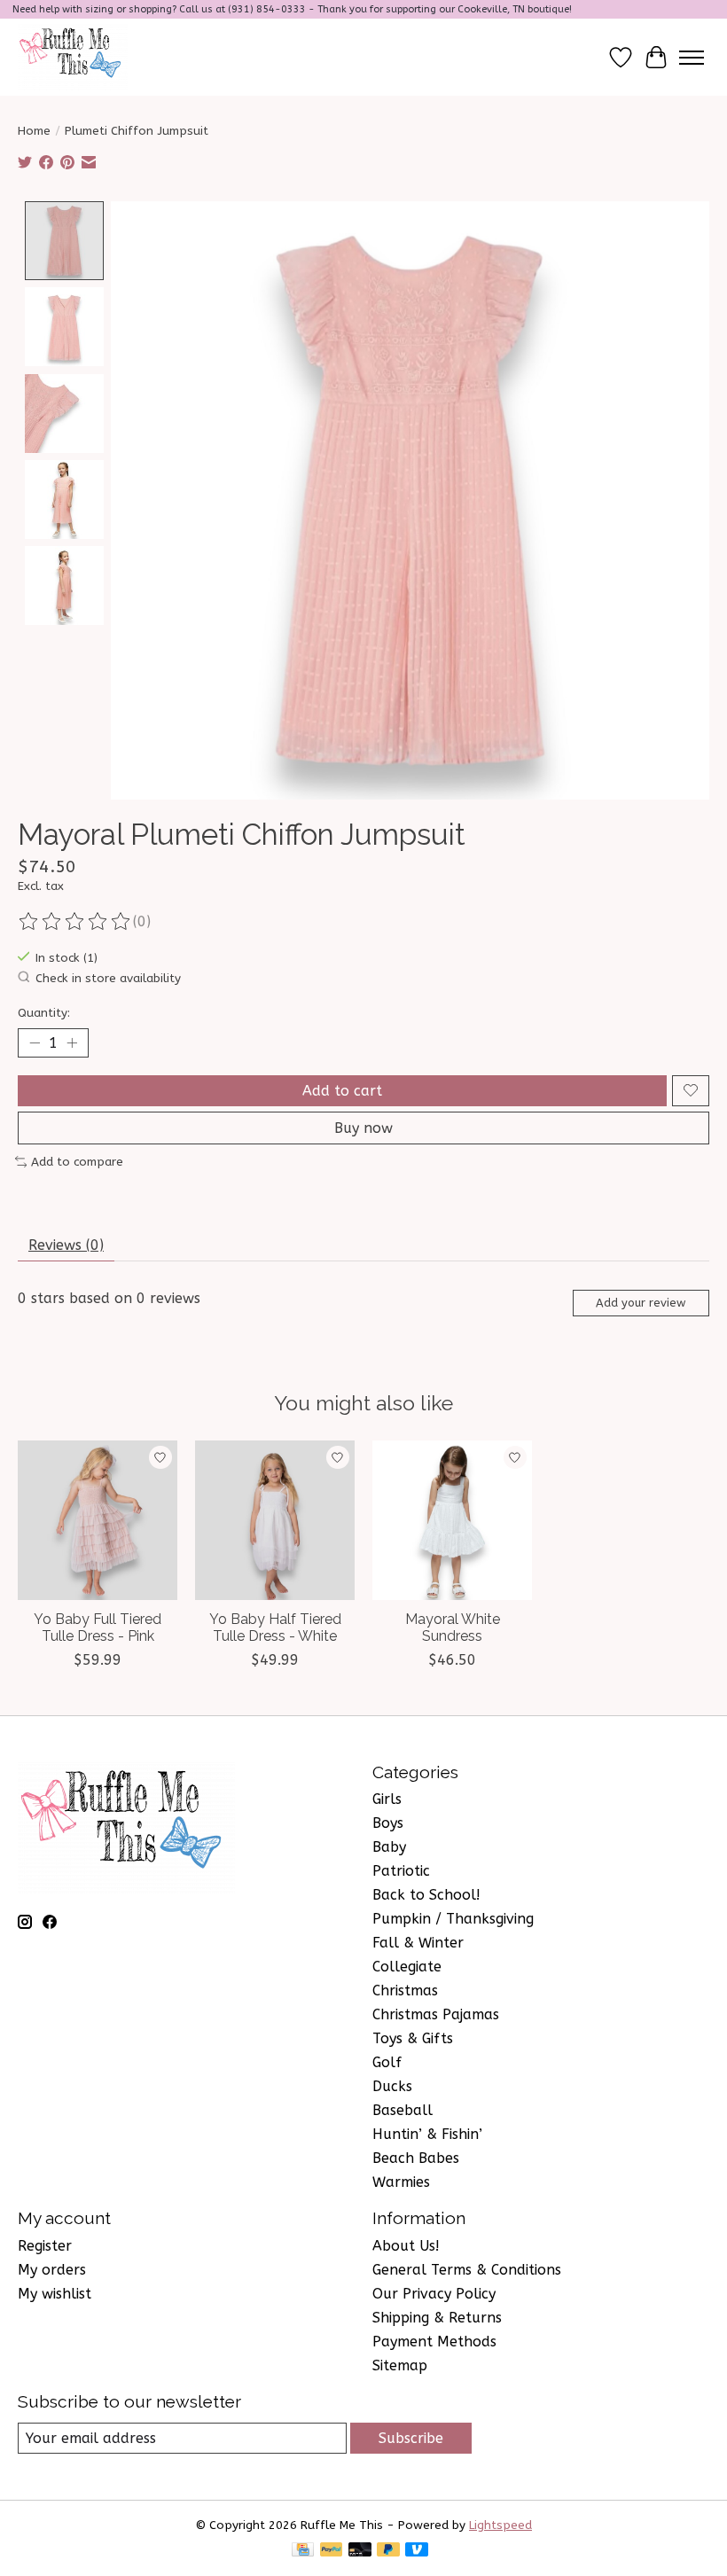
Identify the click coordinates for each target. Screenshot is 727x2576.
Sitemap (400, 2365)
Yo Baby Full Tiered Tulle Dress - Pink (98, 1628)
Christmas (405, 1991)
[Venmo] (417, 2551)
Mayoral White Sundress (453, 1628)
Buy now (363, 1128)
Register (45, 2246)
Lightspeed (500, 2525)
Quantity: (44, 1013)
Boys (388, 1823)
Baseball (403, 2110)
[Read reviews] (75, 922)
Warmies (401, 2182)
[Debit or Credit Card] (360, 2551)
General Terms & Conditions (467, 2270)
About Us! (406, 2246)
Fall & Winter (418, 1943)
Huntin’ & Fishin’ (427, 2134)
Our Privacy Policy (434, 2294)
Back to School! (426, 1895)
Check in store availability (108, 978)
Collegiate (407, 1967)
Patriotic (401, 1871)
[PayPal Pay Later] (388, 2551)
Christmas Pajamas (436, 2014)
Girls (387, 1799)
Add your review (641, 1303)
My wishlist (55, 2294)
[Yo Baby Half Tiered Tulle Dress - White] (275, 1520)
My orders (52, 2270)
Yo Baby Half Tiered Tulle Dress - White (275, 1628)
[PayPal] (332, 2551)
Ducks (392, 2086)
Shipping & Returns (437, 2318)
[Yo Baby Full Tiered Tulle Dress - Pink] (98, 1520)
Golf (387, 2062)
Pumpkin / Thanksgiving (453, 1919)
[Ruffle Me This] (73, 57)
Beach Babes (416, 2158)
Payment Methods (434, 2342)
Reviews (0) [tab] (66, 1245)
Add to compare (77, 1162)
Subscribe (411, 2438)
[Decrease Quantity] (35, 1042)
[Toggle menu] (692, 58)
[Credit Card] (303, 2551)
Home (34, 131)
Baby (389, 1847)
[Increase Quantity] (72, 1042)
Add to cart (342, 1091)
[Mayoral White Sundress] (452, 1520)
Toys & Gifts (413, 2038)
